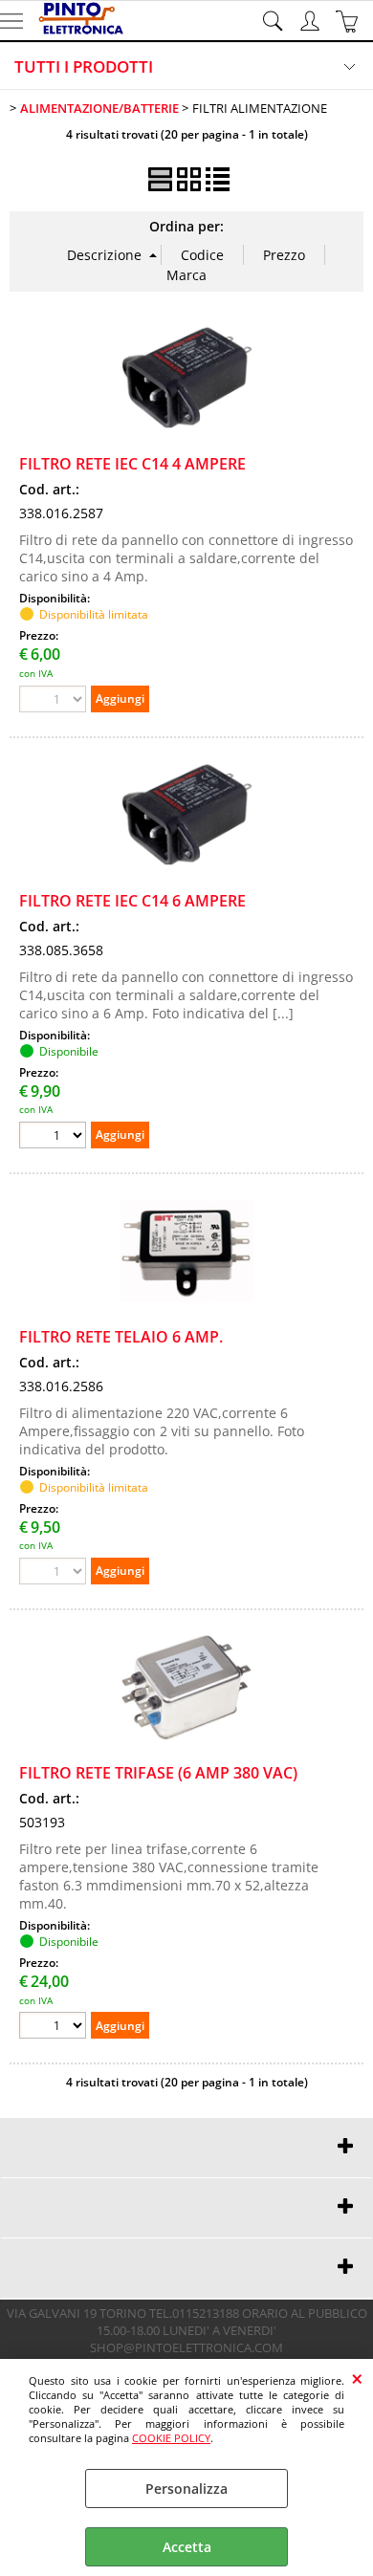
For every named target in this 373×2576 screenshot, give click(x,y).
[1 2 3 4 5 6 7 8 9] (55, 2028)
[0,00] (350, 21)
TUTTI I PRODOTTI (84, 66)
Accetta (187, 2547)
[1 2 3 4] (55, 1137)
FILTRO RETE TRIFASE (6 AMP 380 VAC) (158, 1773)
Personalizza (186, 2489)
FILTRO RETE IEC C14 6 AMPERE (132, 901)
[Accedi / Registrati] (312, 21)
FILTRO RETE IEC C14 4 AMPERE (132, 464)
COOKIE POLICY (171, 2438)
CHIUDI (357, 2378)
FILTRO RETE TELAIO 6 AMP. (121, 1337)
